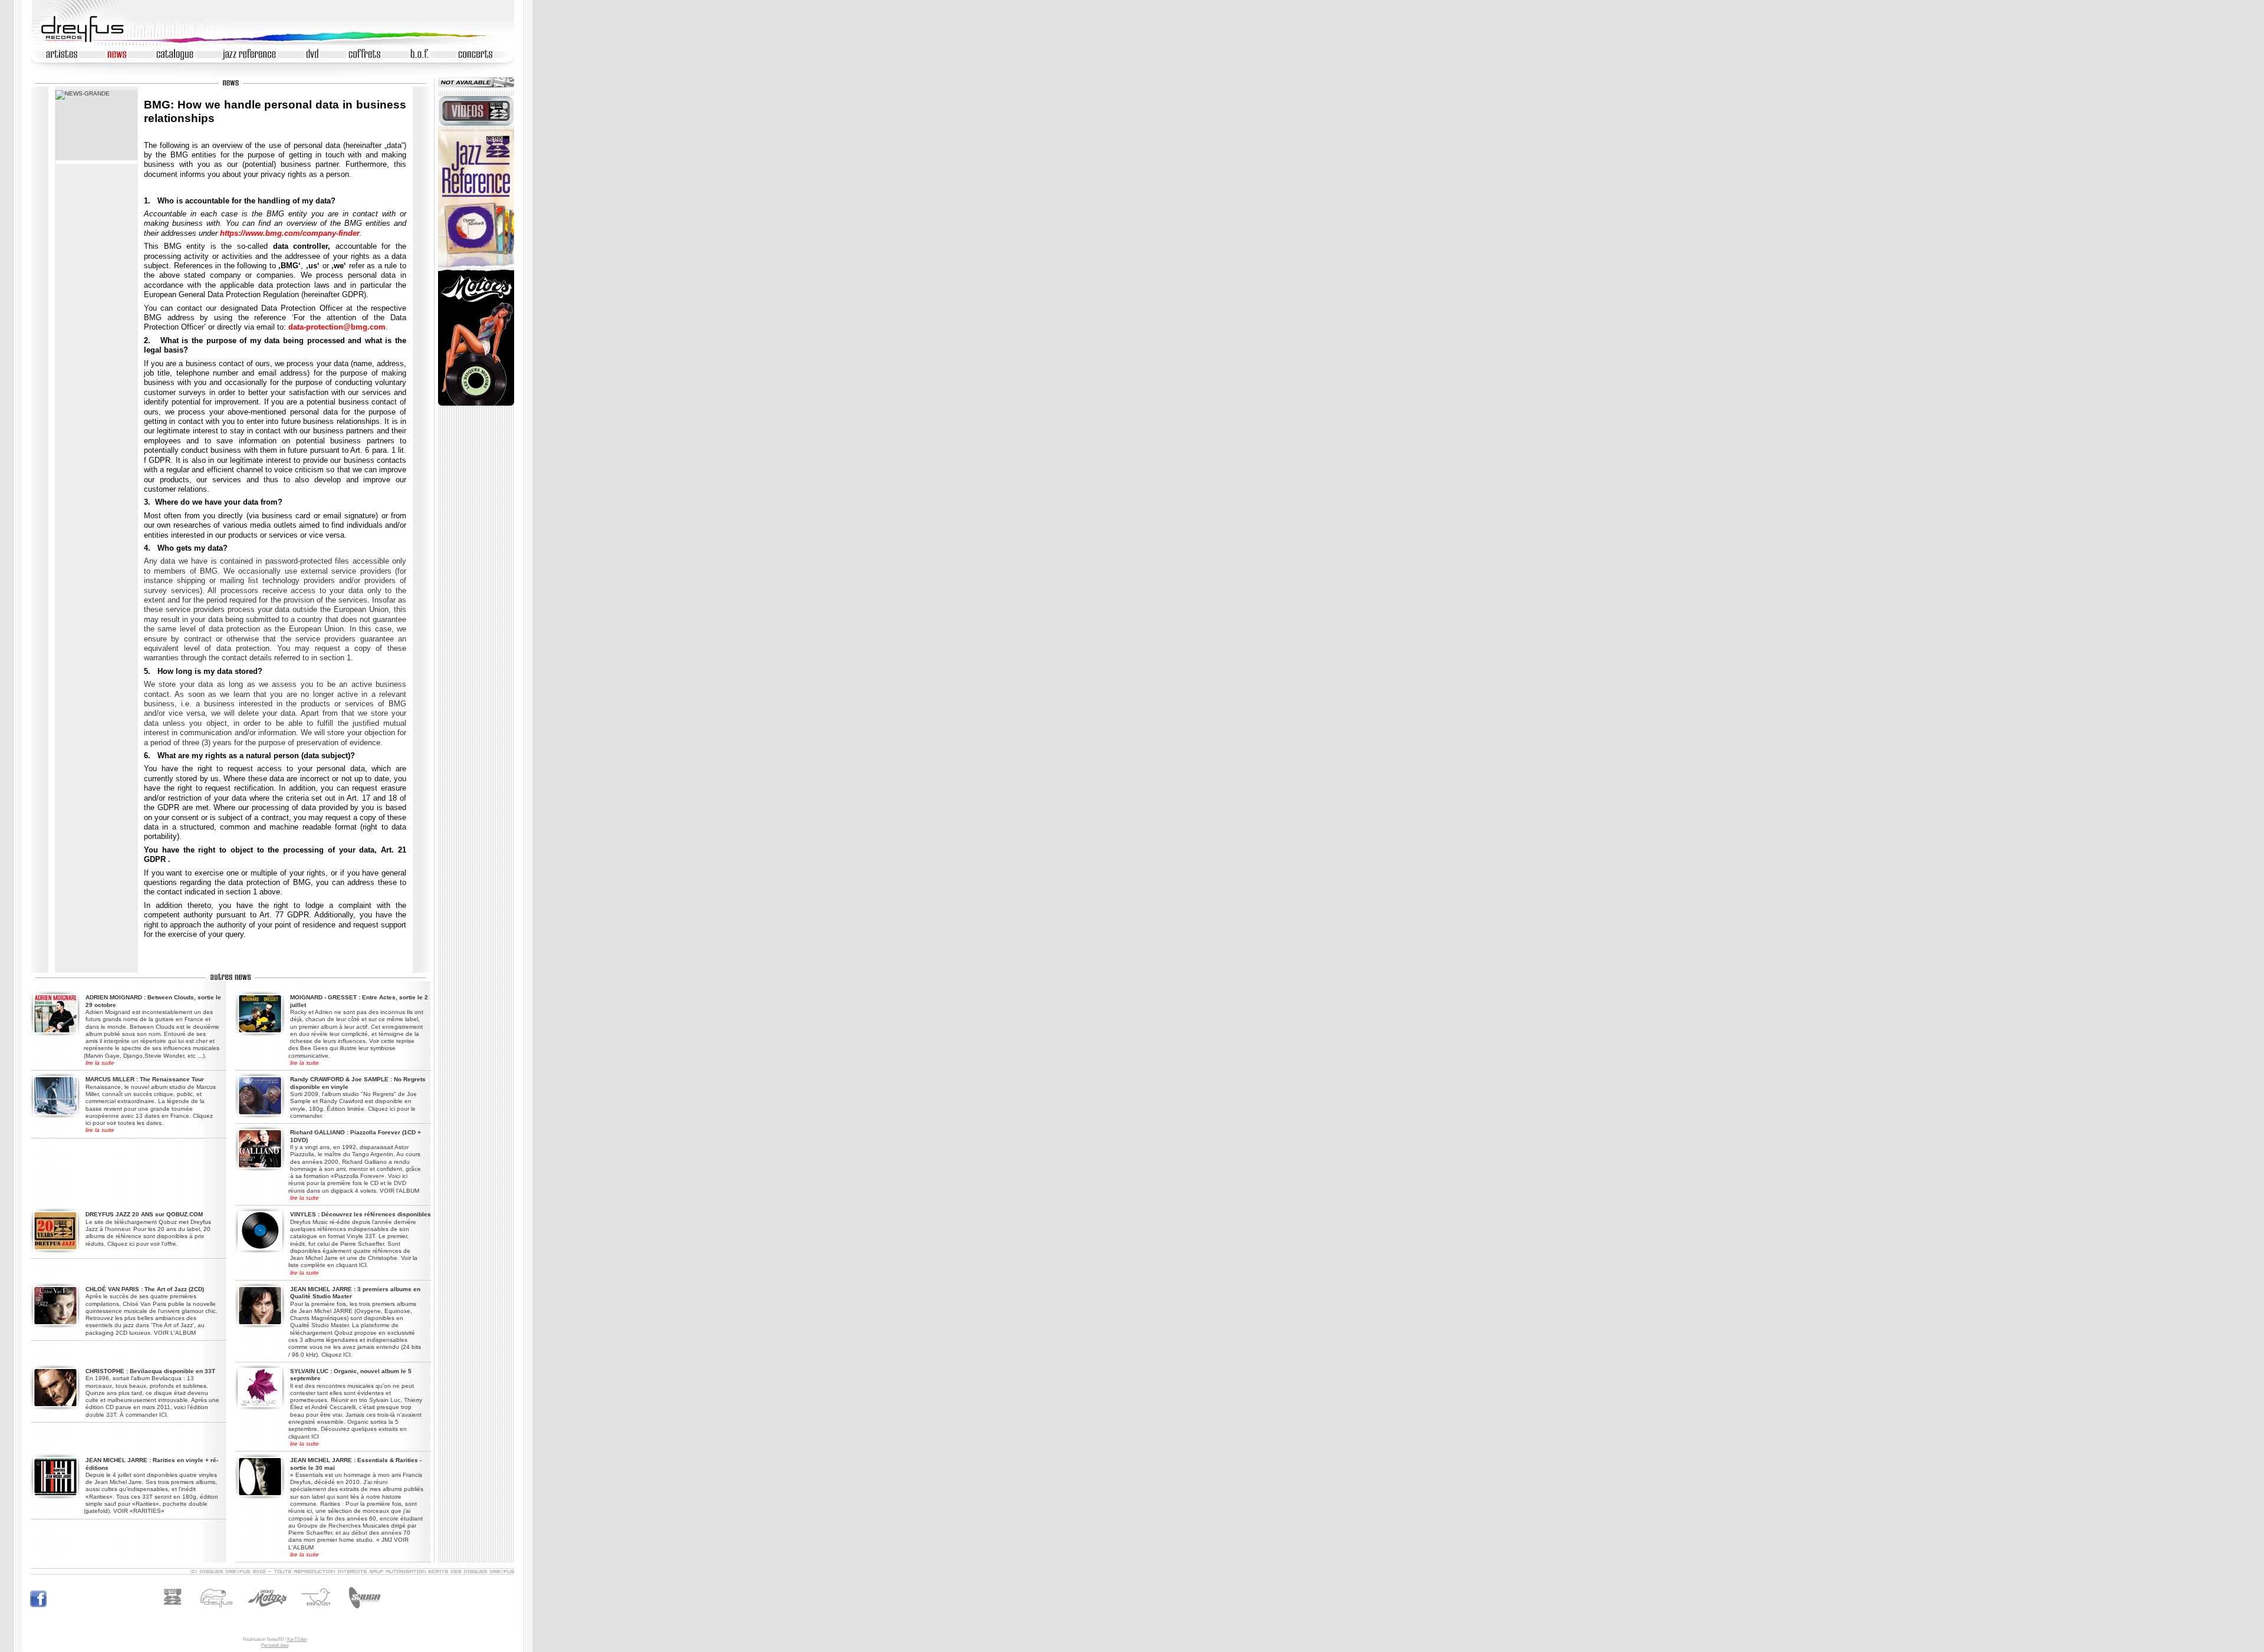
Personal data (275, 1645)
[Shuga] (363, 1612)
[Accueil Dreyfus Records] (88, 42)
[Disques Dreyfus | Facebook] (38, 1606)
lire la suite (100, 1063)
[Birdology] (319, 1612)
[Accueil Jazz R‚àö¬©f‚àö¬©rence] (476, 266)
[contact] (272, 1573)
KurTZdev (297, 1639)
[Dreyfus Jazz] (176, 1612)
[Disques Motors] (243, 1612)
